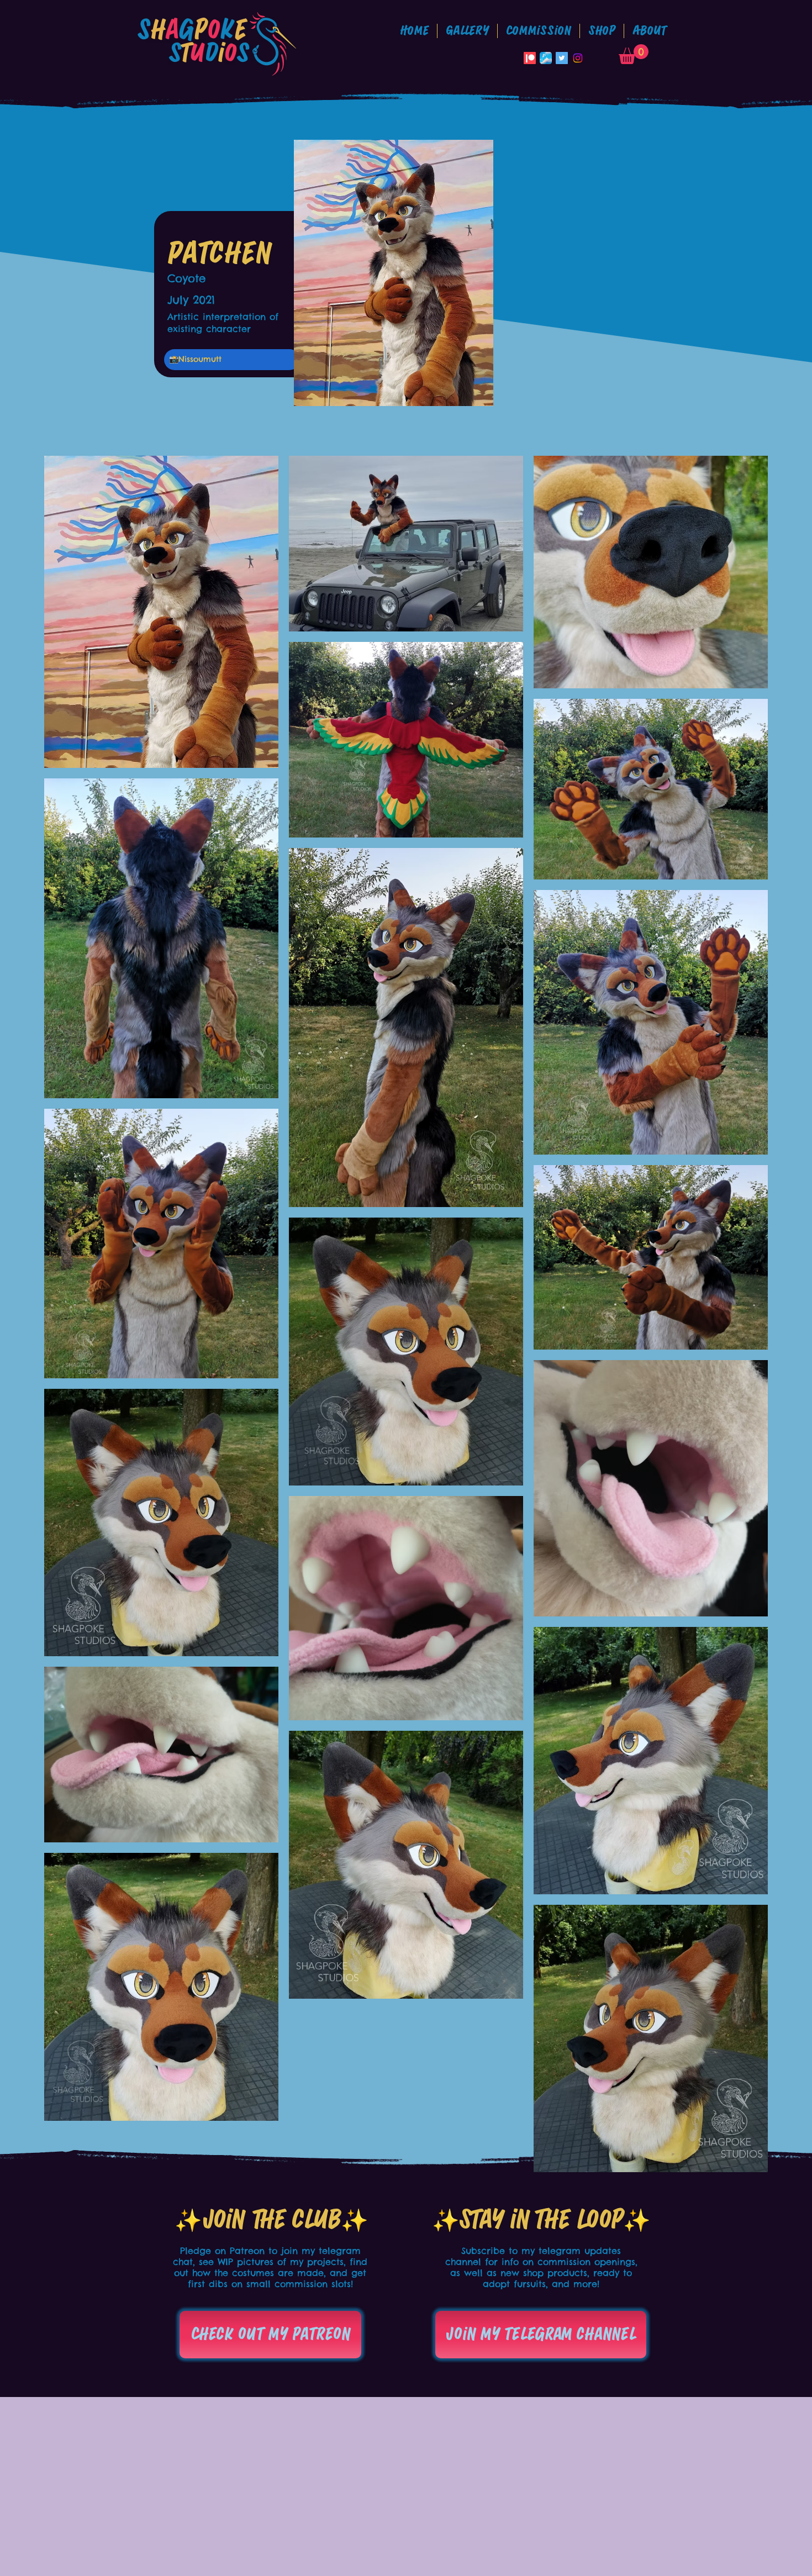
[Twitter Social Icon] (562, 58)
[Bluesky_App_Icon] (546, 58)
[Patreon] (530, 58)
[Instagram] (578, 58)
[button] (539, 31)
